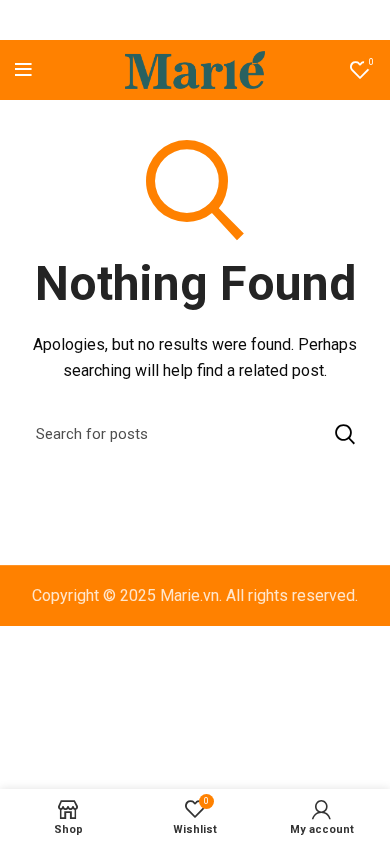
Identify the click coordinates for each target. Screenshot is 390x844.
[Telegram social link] (244, 20)
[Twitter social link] (168, 20)
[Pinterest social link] (194, 20)
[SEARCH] (345, 434)
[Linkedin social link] (219, 20)
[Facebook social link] (144, 20)
